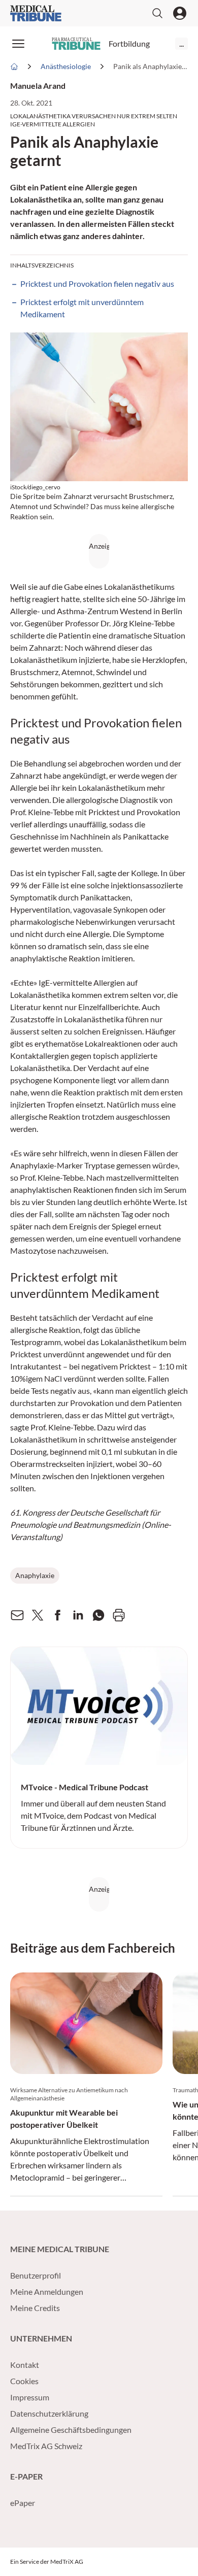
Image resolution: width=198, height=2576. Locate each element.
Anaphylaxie (35, 1575)
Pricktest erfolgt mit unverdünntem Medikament (82, 308)
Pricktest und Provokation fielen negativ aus (97, 283)
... (181, 43)
